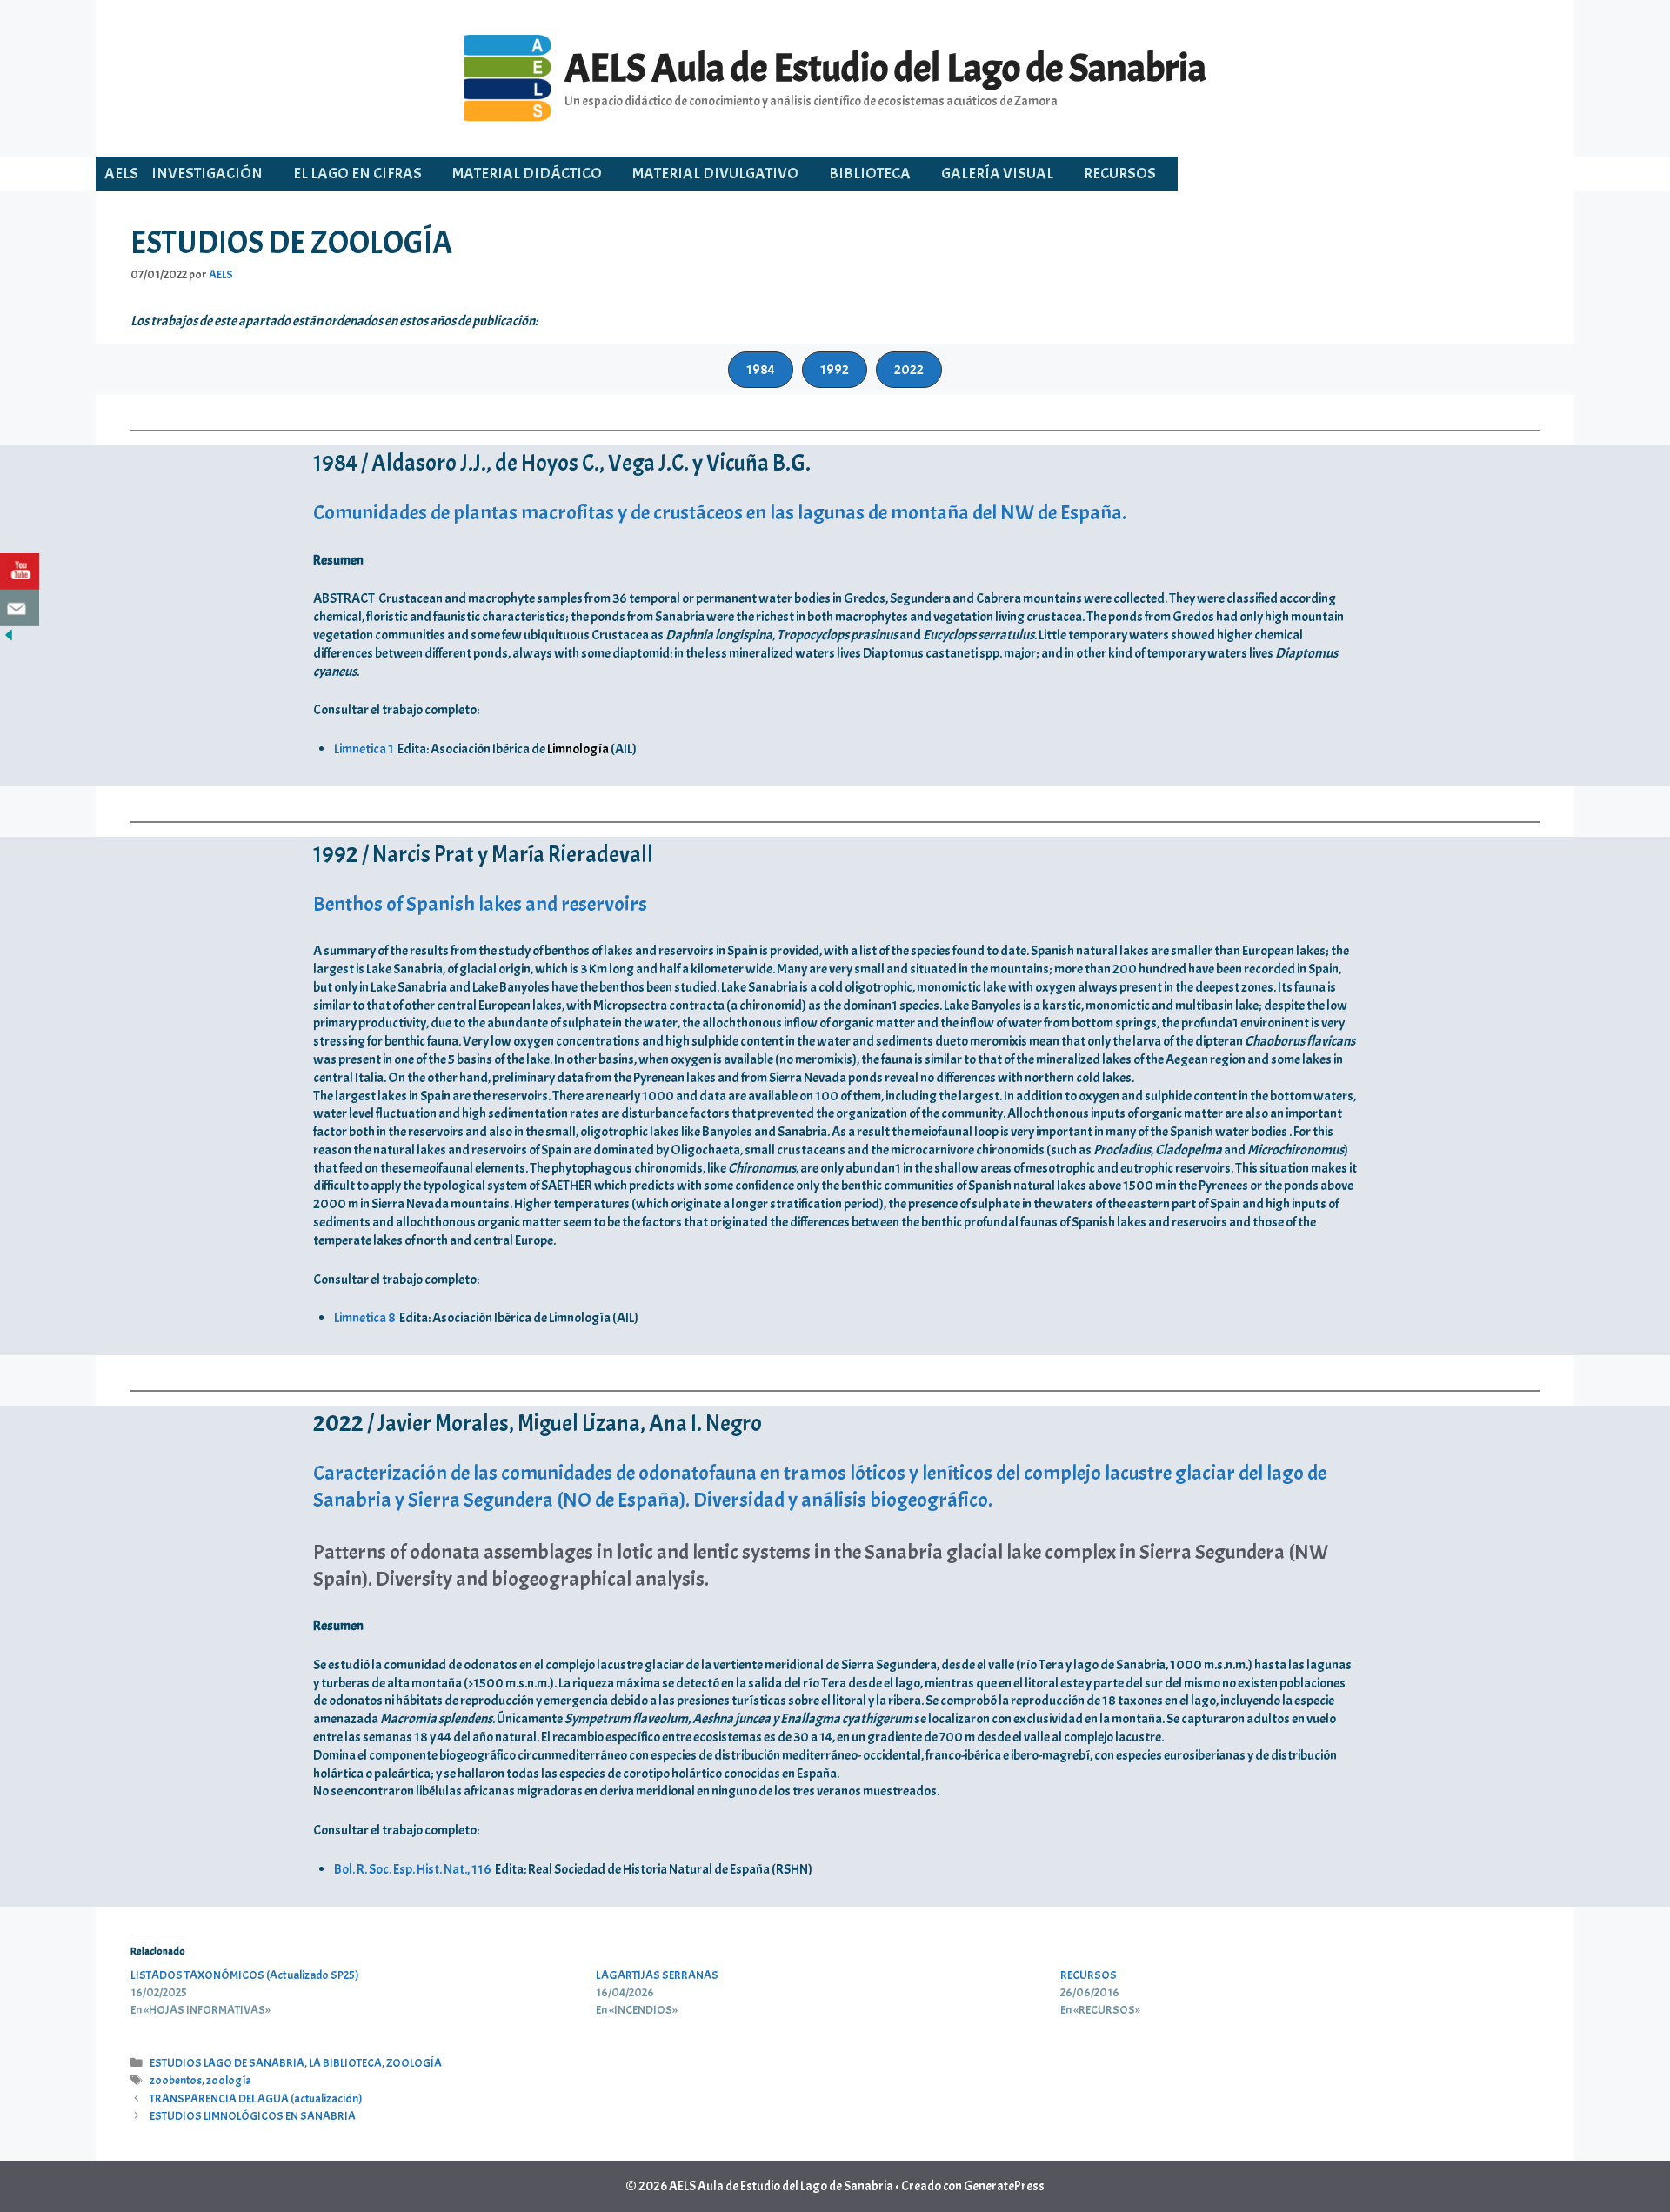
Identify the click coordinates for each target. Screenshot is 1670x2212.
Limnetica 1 (364, 749)
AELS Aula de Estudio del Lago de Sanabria (885, 68)
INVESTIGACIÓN (207, 174)
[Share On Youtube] (20, 571)
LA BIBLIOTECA (345, 2063)
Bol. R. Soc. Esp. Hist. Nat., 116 (413, 1869)
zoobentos (176, 2080)
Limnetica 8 (365, 1318)
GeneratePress (1004, 2186)
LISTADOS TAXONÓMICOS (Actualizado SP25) (245, 1975)
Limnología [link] (578, 749)
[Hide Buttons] (9, 639)
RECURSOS (1120, 174)
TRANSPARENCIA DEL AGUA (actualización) (256, 2098)
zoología (229, 2080)
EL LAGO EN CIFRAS (357, 174)
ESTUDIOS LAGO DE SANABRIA (227, 2063)
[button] (761, 370)
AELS (121, 174)
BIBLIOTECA (870, 174)
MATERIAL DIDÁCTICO (527, 174)
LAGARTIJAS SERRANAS (657, 1975)
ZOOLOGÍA (414, 2063)
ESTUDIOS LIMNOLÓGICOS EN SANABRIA (253, 2116)
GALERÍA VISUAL (997, 174)
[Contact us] (20, 608)
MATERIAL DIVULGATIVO (715, 174)
